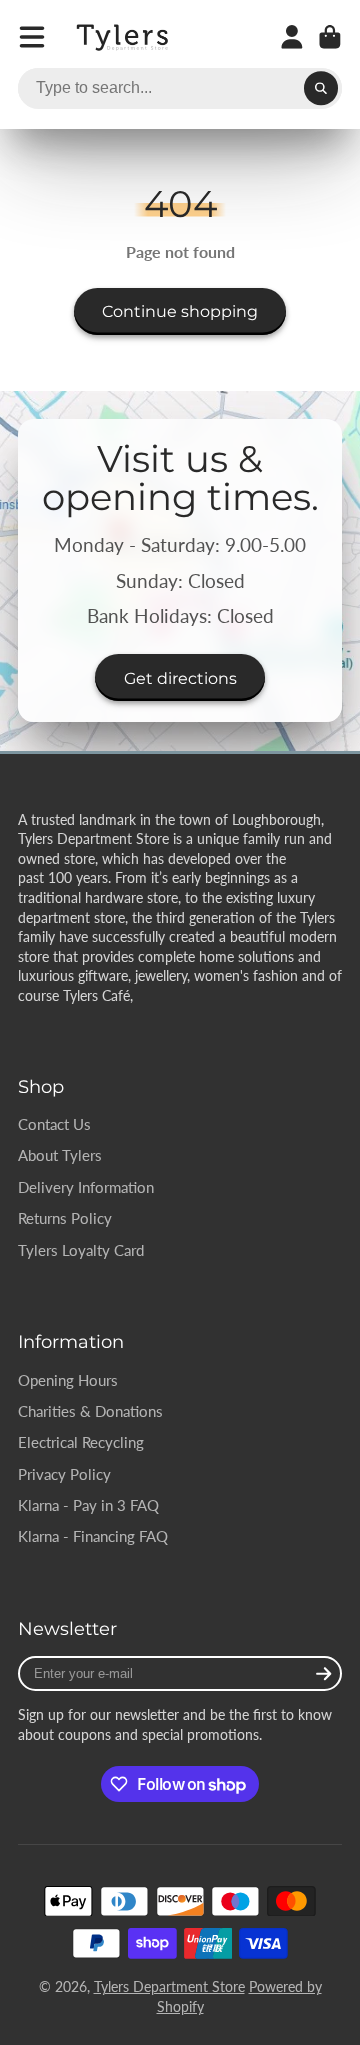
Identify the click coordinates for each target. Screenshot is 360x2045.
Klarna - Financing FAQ (93, 1536)
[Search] (321, 89)
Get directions (180, 678)
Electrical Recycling (81, 1442)
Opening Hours (68, 1380)
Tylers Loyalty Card (81, 1250)
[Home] (124, 37)
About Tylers (60, 1155)
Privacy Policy (64, 1474)
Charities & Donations (90, 1411)
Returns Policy (65, 1218)
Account (292, 37)
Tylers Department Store (169, 1986)
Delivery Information (86, 1187)
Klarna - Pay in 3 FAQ (88, 1505)
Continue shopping (180, 311)
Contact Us (54, 1124)
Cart (330, 37)
